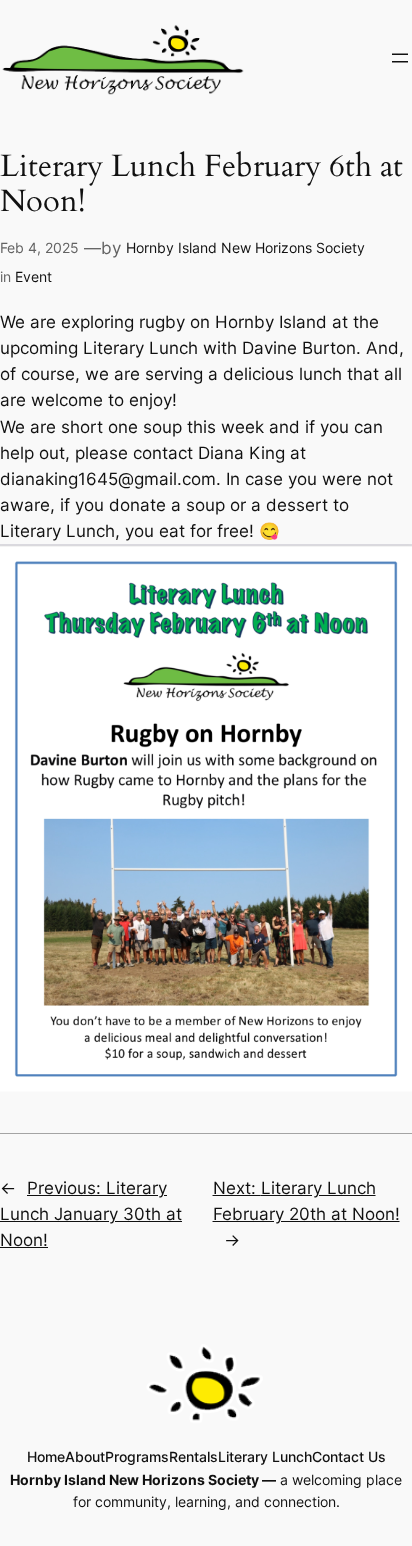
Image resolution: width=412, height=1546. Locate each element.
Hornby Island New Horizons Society (245, 247)
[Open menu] (400, 58)
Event (33, 276)
